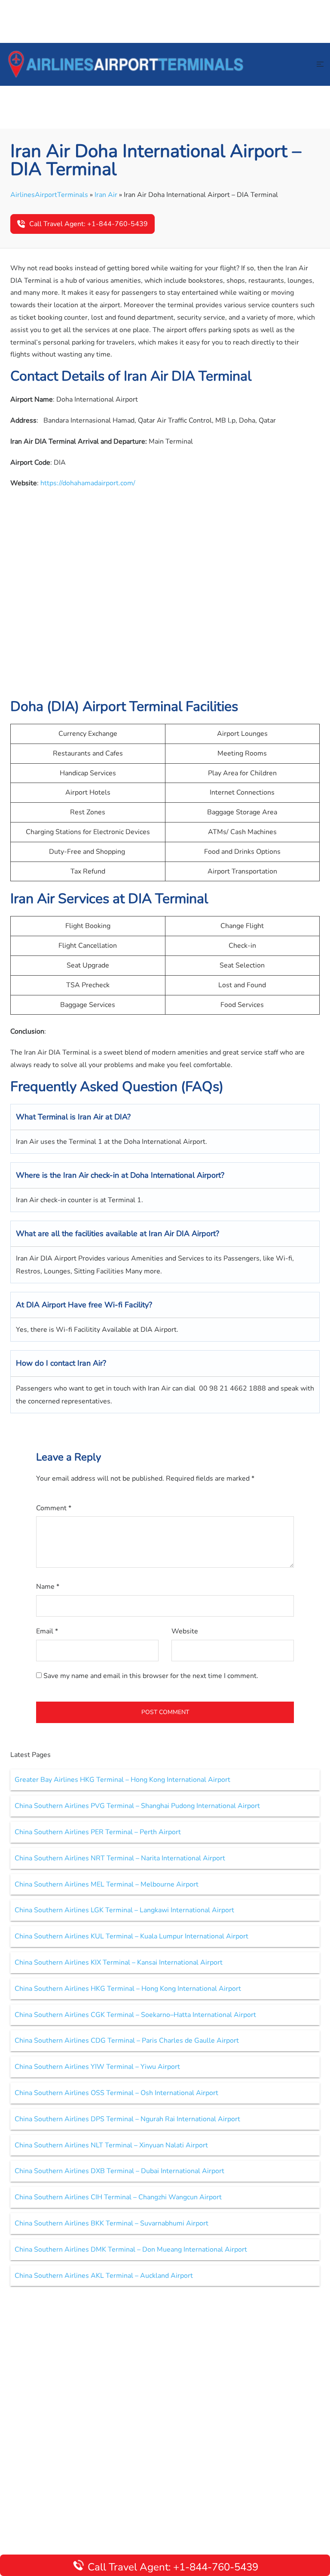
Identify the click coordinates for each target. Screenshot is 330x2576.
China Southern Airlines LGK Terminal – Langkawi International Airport (124, 1910)
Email (47, 1631)
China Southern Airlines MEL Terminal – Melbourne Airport (107, 1884)
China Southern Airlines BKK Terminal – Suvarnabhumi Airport (112, 2223)
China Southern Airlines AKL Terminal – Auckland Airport (104, 2276)
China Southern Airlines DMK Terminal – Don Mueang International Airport (131, 2249)
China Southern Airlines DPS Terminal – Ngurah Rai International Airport (127, 2119)
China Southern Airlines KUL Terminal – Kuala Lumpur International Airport (131, 1936)
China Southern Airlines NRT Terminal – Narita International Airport (120, 1858)
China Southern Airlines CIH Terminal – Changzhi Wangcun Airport (118, 2197)
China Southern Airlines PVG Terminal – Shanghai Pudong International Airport (137, 1806)
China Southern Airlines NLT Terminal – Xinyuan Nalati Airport (111, 2145)
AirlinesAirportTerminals (49, 195)
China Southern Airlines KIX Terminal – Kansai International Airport (119, 1962)
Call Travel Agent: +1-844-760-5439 (89, 224)
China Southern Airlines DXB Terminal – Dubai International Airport (119, 2171)
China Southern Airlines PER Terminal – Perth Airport (98, 1832)
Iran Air (106, 195)
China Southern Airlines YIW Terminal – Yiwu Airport (97, 2067)
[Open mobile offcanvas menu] (320, 65)
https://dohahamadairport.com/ (88, 483)
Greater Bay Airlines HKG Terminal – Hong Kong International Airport (122, 1780)
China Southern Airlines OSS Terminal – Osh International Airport (116, 2093)
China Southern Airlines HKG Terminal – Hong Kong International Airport (128, 1989)
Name (48, 1587)
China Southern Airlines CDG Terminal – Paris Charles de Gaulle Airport (127, 2041)
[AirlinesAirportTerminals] (125, 64)
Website (185, 1631)
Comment (54, 1508)
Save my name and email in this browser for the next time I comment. (151, 1676)
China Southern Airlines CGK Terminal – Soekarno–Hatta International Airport (135, 2015)
